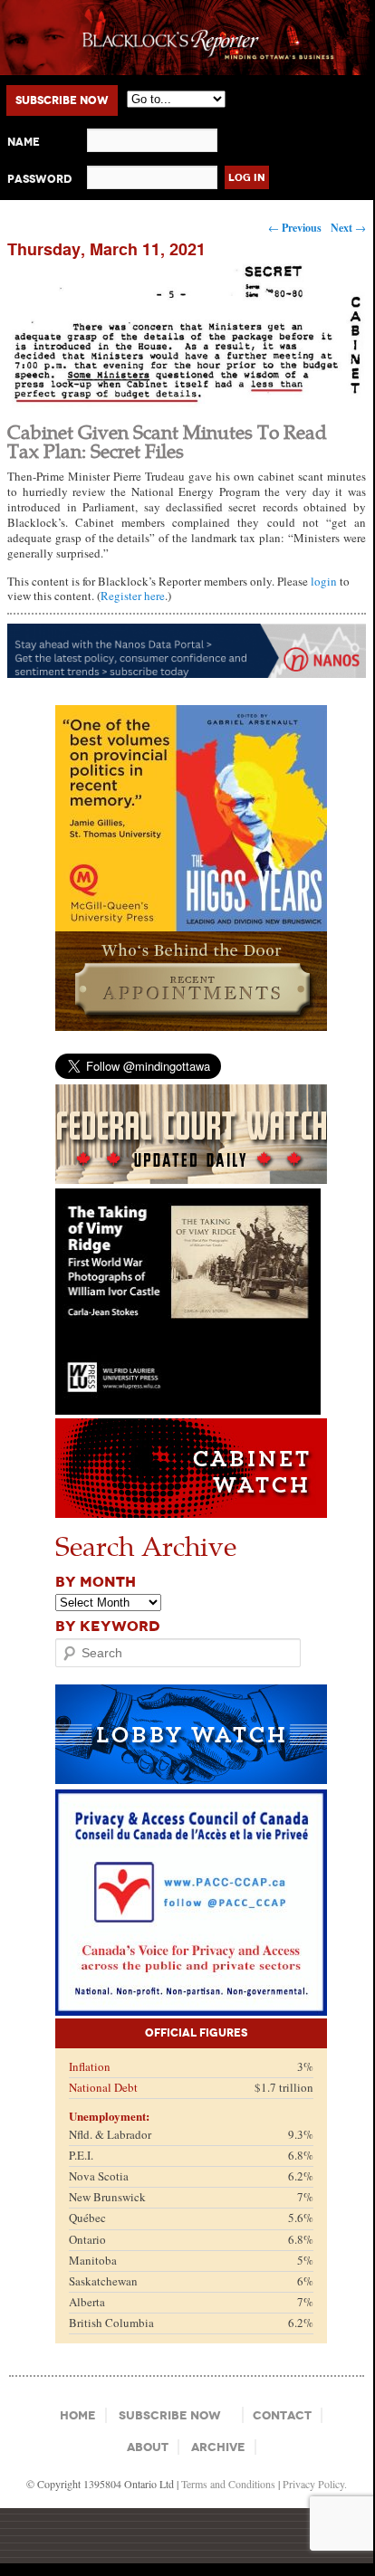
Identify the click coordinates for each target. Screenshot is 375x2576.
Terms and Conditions (228, 2484)
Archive (218, 2447)
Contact (282, 2415)
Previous (295, 228)
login (324, 581)
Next (348, 228)
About (148, 2447)
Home (78, 2415)
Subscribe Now (62, 100)
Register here (133, 596)
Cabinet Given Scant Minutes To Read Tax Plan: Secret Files (167, 441)
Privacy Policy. (315, 2484)
